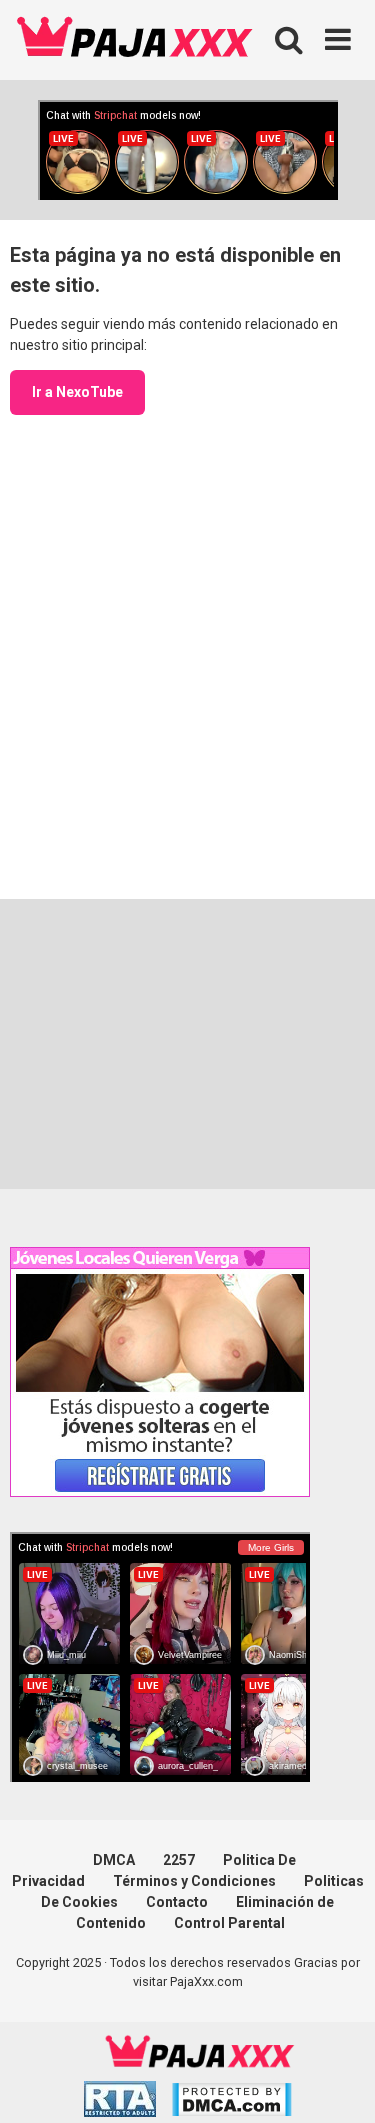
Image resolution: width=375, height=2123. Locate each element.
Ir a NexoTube (77, 392)
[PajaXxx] (135, 40)
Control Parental (229, 1923)
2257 (179, 1860)
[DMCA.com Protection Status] (231, 2102)
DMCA (114, 1860)
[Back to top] (338, 2082)
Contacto (177, 1902)
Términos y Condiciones (194, 1881)
